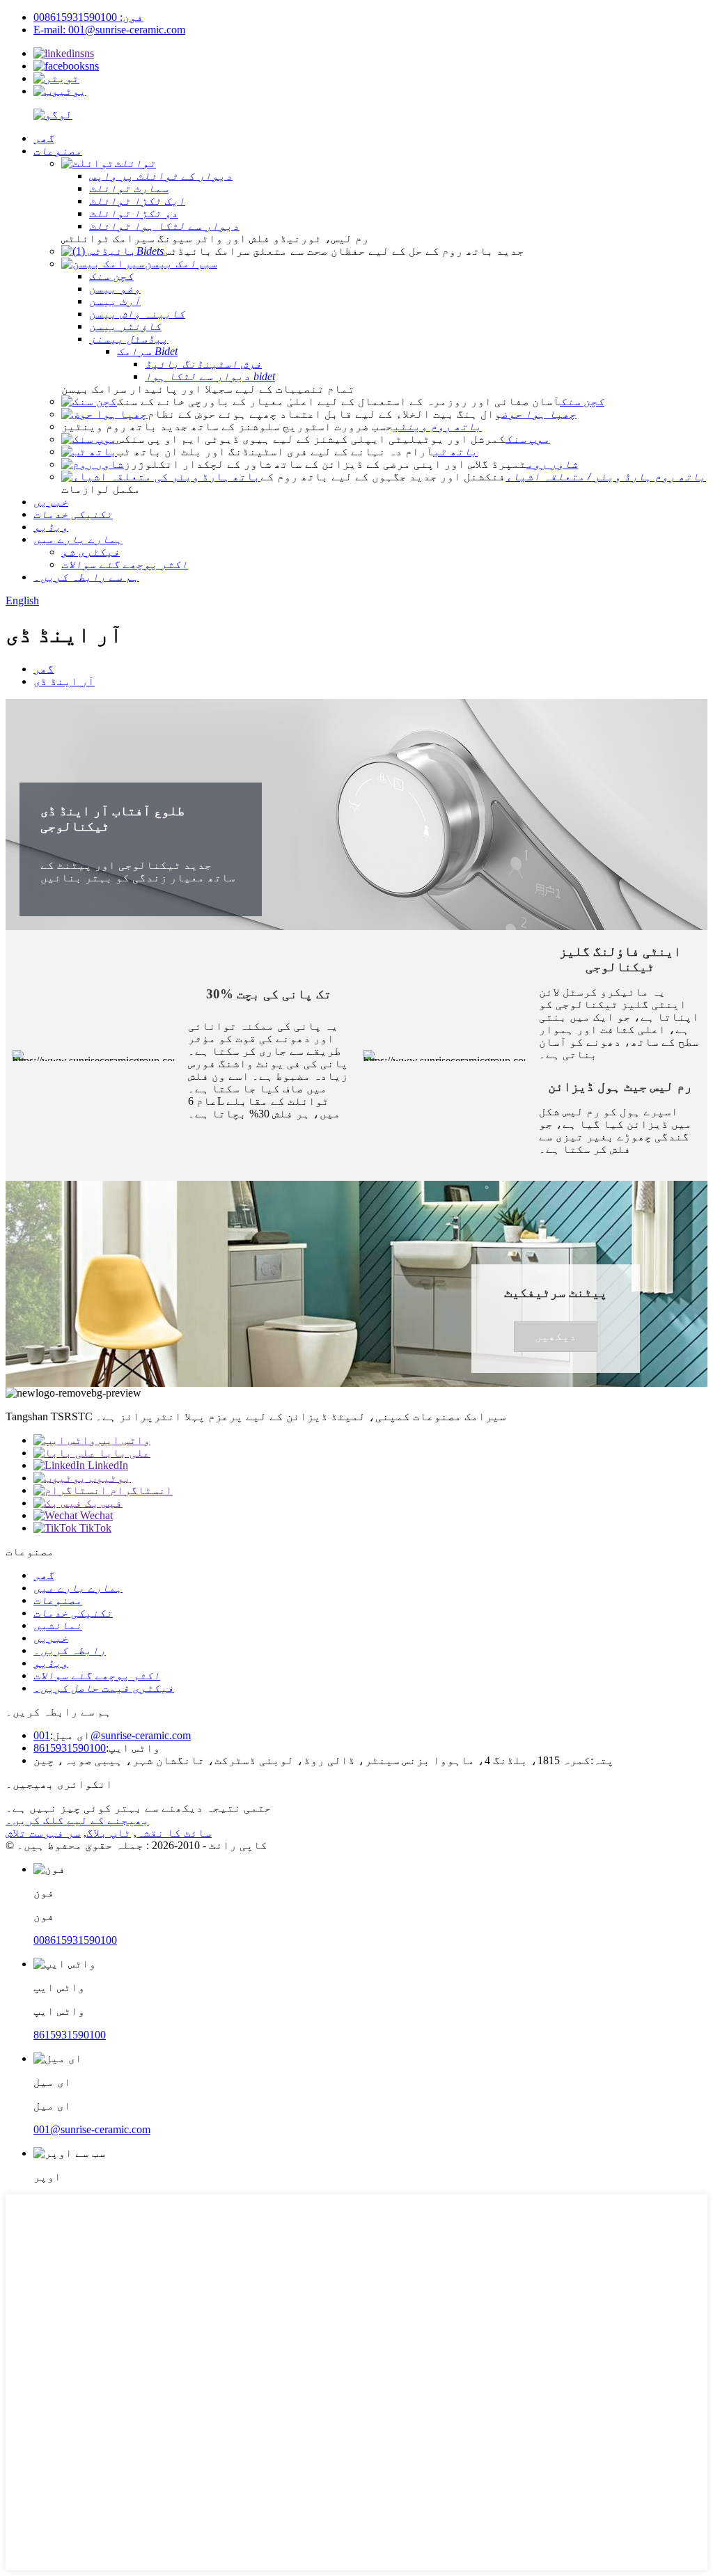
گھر (44, 669)
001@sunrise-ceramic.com (112, 1735)
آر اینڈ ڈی (64, 681)
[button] (556, 1337)
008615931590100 (75, 1940)
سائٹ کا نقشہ (174, 1833)
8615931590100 (70, 1748)
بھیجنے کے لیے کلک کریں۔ (77, 1820)
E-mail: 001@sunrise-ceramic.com (109, 30)
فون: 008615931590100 (88, 17)
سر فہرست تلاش (43, 1833)
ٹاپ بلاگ (109, 1833)
